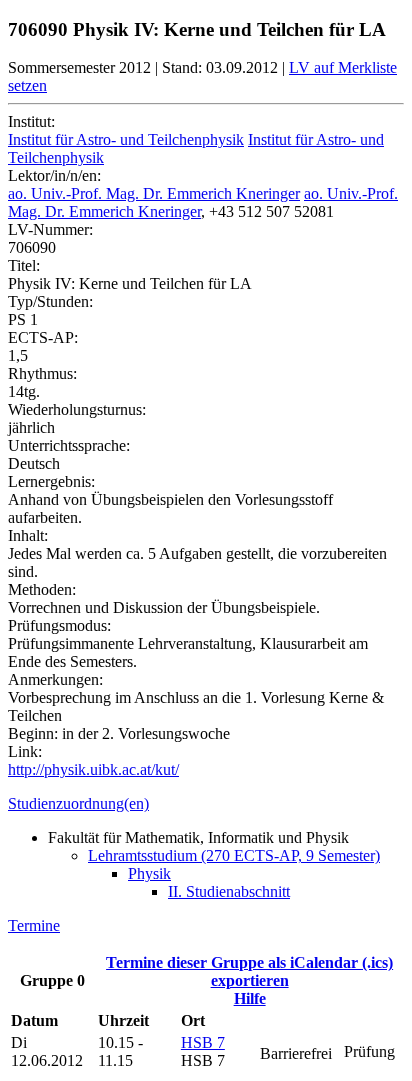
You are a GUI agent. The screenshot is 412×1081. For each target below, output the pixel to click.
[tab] (206, 804)
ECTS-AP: (43, 337)
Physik (149, 873)
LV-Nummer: (50, 229)
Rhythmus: (42, 373)
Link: (25, 751)
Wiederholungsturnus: (77, 409)
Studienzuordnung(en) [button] (78, 803)
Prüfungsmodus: (59, 625)
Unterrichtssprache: (69, 445)
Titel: (24, 265)
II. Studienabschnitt (229, 891)
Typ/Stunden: (50, 301)
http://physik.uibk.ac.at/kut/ (93, 769)
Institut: (31, 121)
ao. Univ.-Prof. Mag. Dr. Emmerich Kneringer (154, 193)
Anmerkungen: (55, 679)
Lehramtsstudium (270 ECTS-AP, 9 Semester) (234, 855)
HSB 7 (203, 1042)
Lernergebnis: (51, 481)
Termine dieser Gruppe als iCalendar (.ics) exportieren (249, 971)
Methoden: (42, 589)
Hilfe (250, 998)
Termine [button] (34, 925)
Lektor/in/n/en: (54, 175)
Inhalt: (28, 535)
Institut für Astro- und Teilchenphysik (126, 139)
